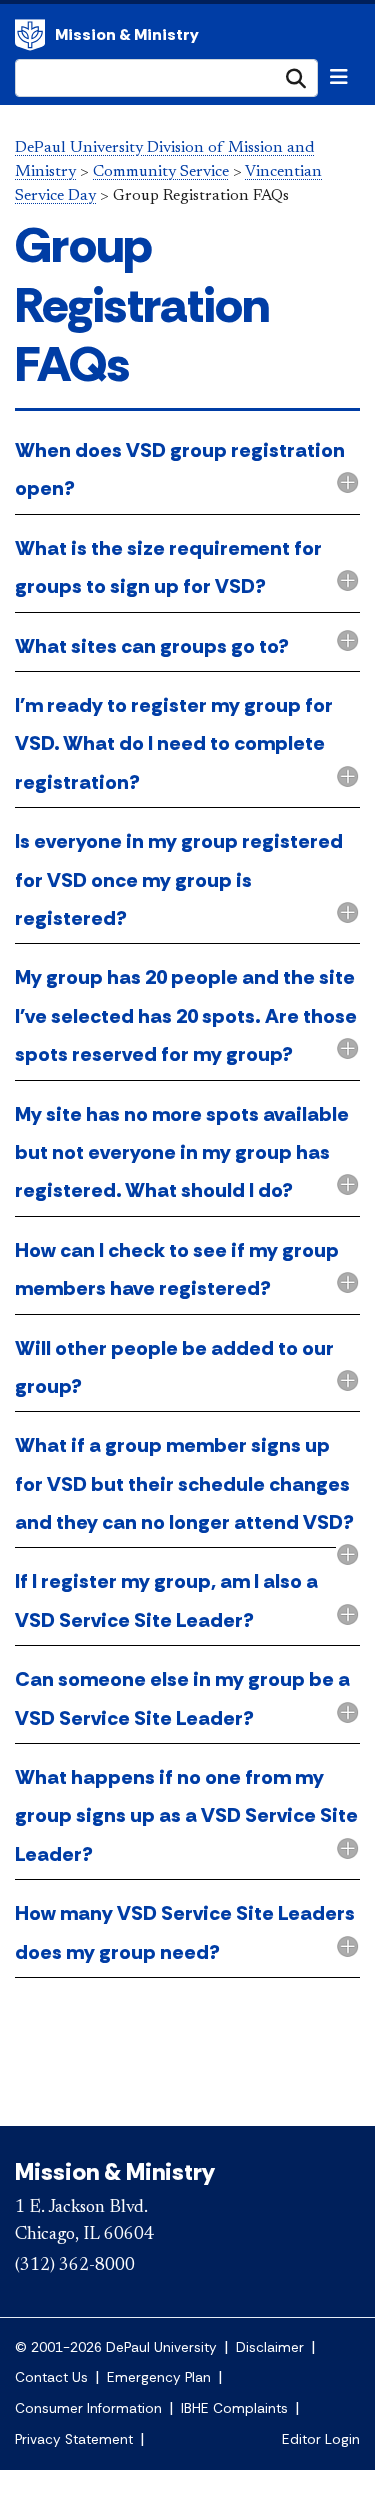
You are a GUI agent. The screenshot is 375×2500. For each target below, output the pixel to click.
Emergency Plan (159, 2377)
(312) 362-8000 (75, 2266)
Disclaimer (270, 2347)
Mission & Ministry (127, 34)
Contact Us (51, 2377)
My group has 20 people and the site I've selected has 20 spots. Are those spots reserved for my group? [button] (186, 1015)
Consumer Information (88, 2408)
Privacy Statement (74, 2439)
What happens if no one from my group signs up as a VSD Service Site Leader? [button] (186, 1815)
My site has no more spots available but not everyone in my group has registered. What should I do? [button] (182, 1152)
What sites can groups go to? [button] (152, 646)
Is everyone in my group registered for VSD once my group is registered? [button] (179, 879)
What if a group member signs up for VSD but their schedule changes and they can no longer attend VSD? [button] (184, 1483)
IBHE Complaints (234, 2408)
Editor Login (321, 2439)
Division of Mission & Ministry (30, 35)
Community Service (161, 172)
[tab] (187, 471)
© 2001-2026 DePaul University (116, 2347)
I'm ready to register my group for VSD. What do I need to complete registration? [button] (174, 743)
